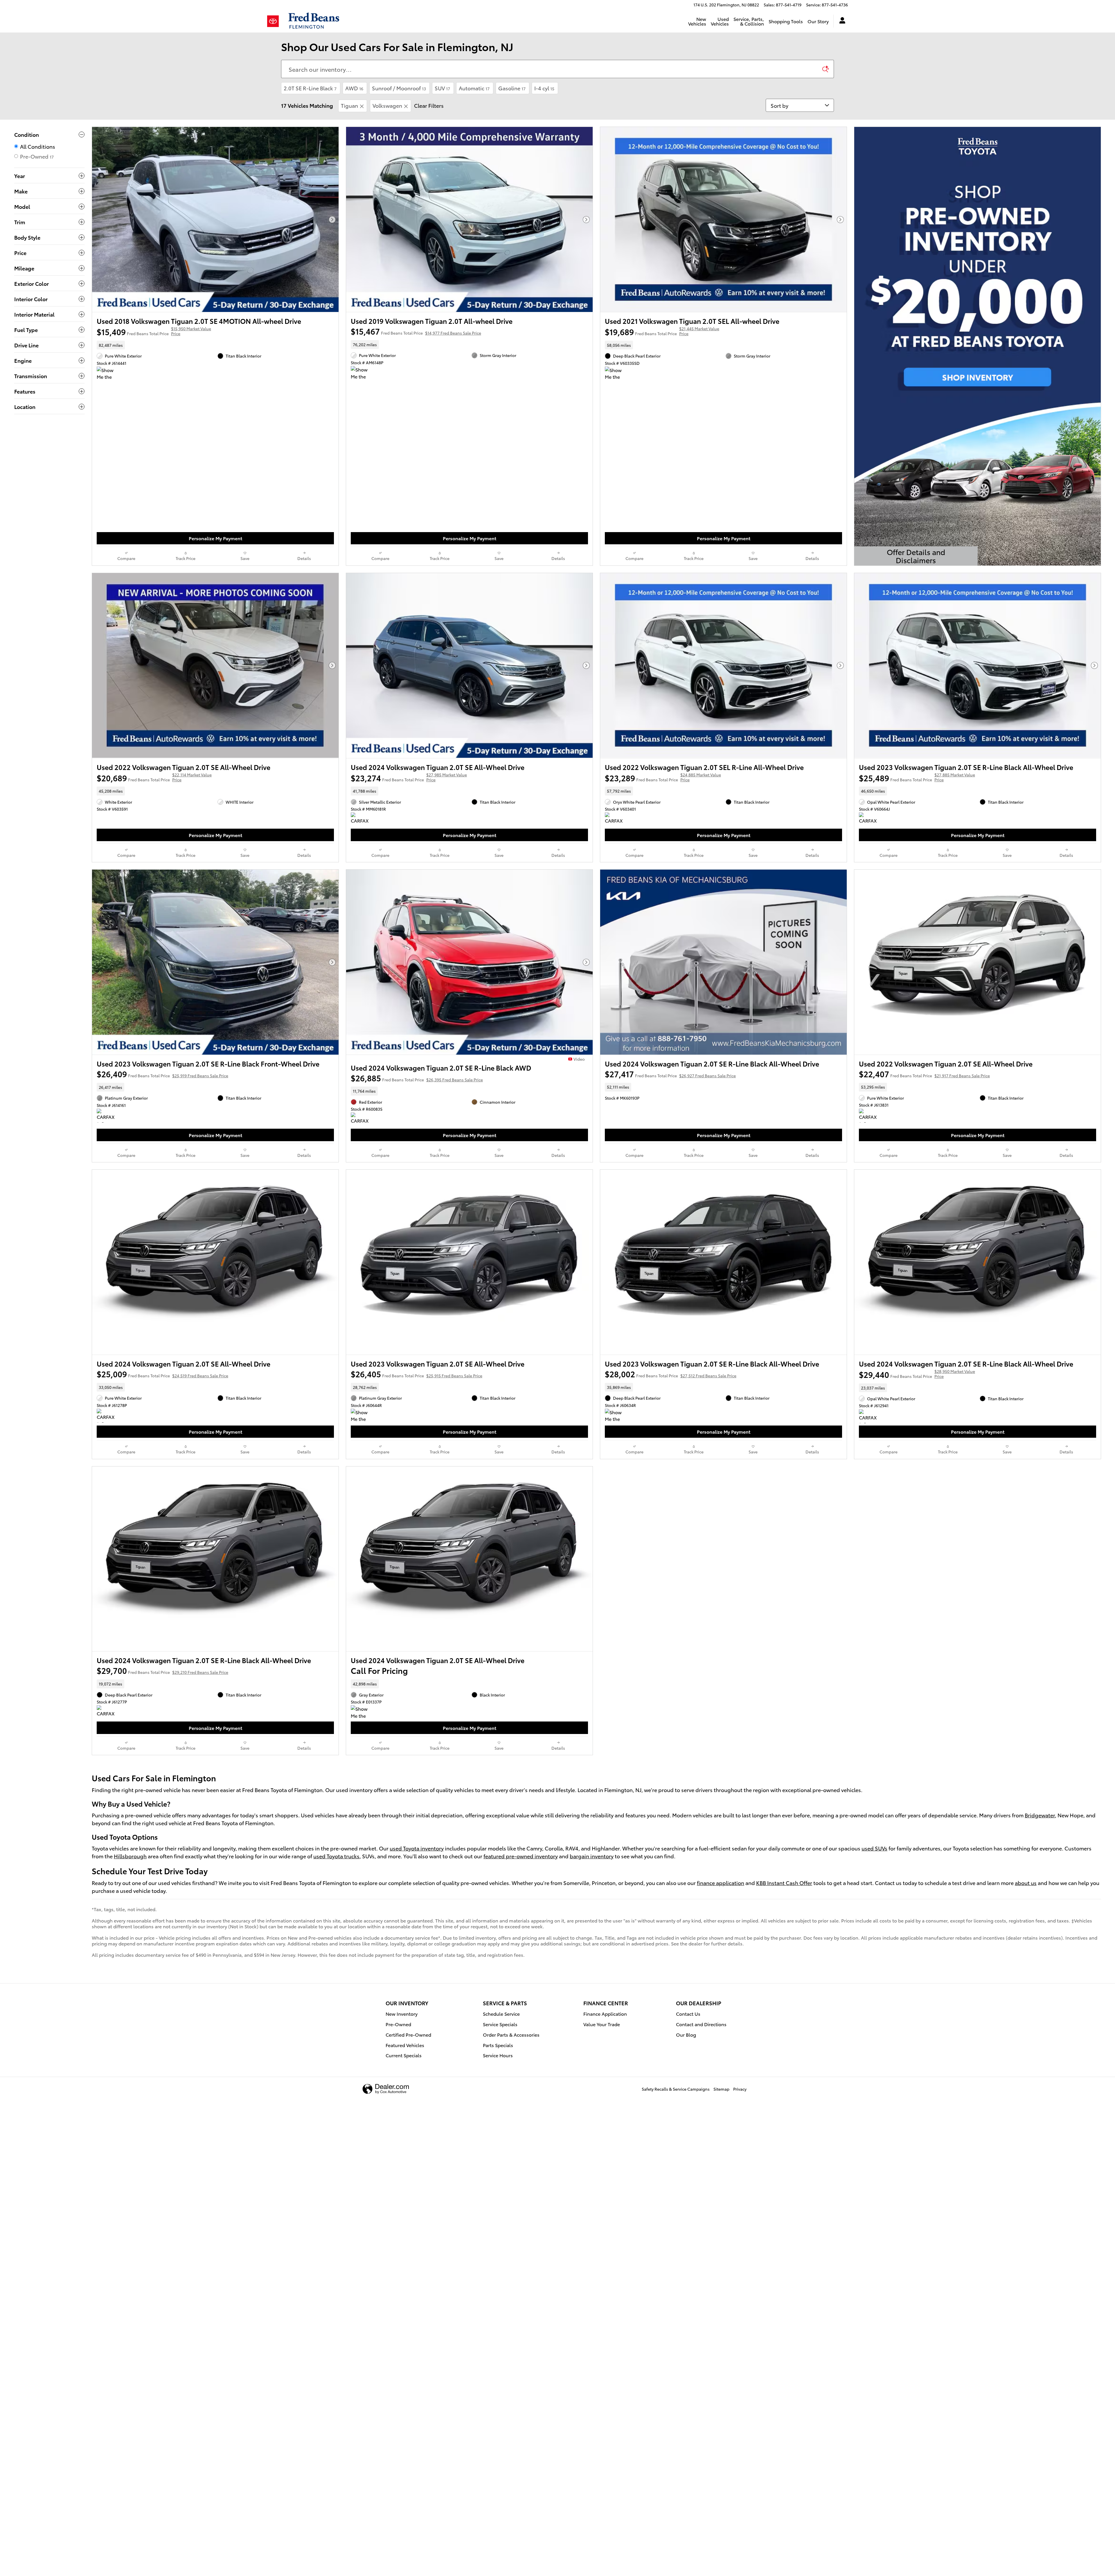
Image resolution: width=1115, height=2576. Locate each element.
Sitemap (721, 2089)
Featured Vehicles (405, 2045)
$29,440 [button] (917, 1374)
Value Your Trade (602, 2024)
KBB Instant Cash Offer (784, 1883)
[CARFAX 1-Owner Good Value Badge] (616, 819)
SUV (442, 88)
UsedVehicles (720, 21)
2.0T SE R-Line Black (310, 88)
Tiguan (349, 105)
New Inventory (402, 2014)
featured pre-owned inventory (521, 1856)
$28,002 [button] (671, 1374)
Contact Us (688, 2014)
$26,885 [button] (417, 1078)
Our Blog (686, 2034)
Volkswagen (387, 105)
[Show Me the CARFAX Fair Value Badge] (108, 374)
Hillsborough (130, 1856)
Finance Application (605, 2014)
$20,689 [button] (154, 778)
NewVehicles (697, 21)
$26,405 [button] (417, 1374)
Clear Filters (429, 105)
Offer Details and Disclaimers (917, 556)
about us (1026, 1883)
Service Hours (498, 2055)
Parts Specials (498, 2045)
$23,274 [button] (409, 778)
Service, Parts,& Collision (749, 21)
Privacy (740, 2089)
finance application (721, 1883)
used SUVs (874, 1848)
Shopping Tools (786, 21)
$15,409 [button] (154, 331)
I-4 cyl (544, 88)
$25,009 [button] (162, 1374)
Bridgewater (1040, 1815)
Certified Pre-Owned (408, 2034)
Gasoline (512, 88)
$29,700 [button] (162, 1670)
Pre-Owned (398, 2024)
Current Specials (404, 2055)
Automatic (474, 88)
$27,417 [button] (670, 1074)
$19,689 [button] (662, 331)
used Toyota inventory (417, 1848)
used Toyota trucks (336, 1856)
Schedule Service (501, 2014)
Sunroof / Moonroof (399, 88)
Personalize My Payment (215, 538)
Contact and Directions (701, 2024)
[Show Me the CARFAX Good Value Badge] (362, 373)
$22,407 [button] (924, 1074)
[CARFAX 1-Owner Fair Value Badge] (108, 1116)
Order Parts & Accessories (511, 2034)
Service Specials (500, 2024)
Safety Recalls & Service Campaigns (676, 2089)
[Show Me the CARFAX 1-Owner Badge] (362, 1416)
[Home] (275, 21)
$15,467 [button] (416, 331)
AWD (354, 88)
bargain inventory (592, 1856)
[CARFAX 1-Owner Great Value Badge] (362, 819)
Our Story (818, 21)
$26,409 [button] (162, 1074)
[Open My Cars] (841, 21)
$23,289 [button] (663, 778)
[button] (215, 345)
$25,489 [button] (917, 778)
